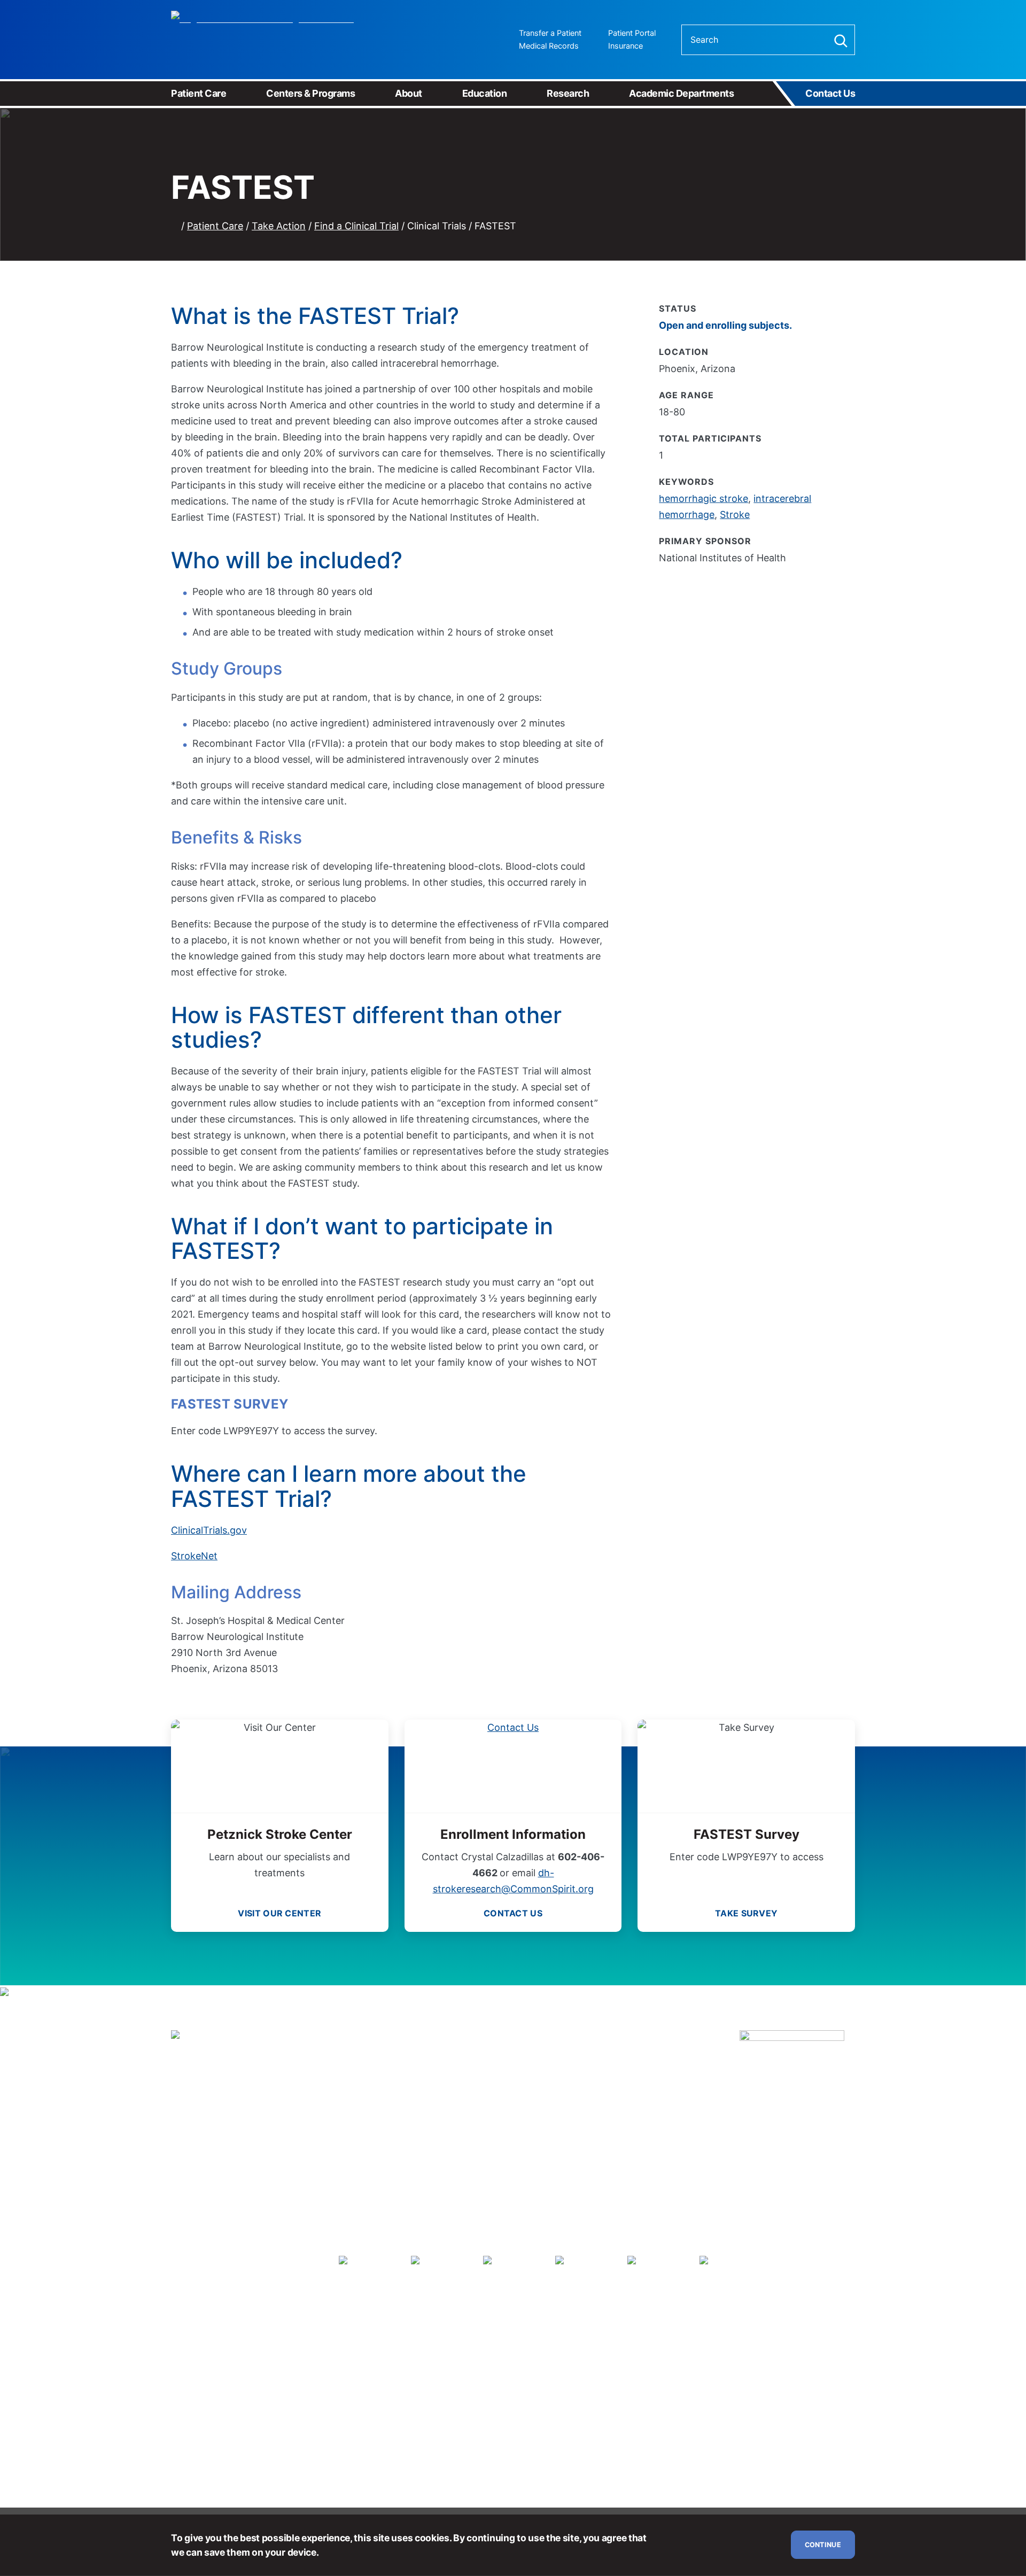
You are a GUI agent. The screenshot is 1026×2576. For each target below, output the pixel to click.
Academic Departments (681, 93)
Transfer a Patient (550, 33)
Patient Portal (632, 33)
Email (236, 2136)
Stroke (735, 515)
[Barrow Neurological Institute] (271, 40)
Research (568, 93)
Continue (823, 2545)
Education (485, 93)
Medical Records (549, 46)
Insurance (625, 46)
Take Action (279, 226)
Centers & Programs (310, 93)
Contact (513, 1913)
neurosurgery (390, 2087)
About (409, 93)
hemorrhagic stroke (704, 498)
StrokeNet (194, 1556)
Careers (224, 2156)
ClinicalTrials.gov (209, 1530)
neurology (608, 2072)
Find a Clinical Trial (356, 226)
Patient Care (199, 93)
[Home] (175, 226)
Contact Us (830, 93)
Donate (186, 2156)
